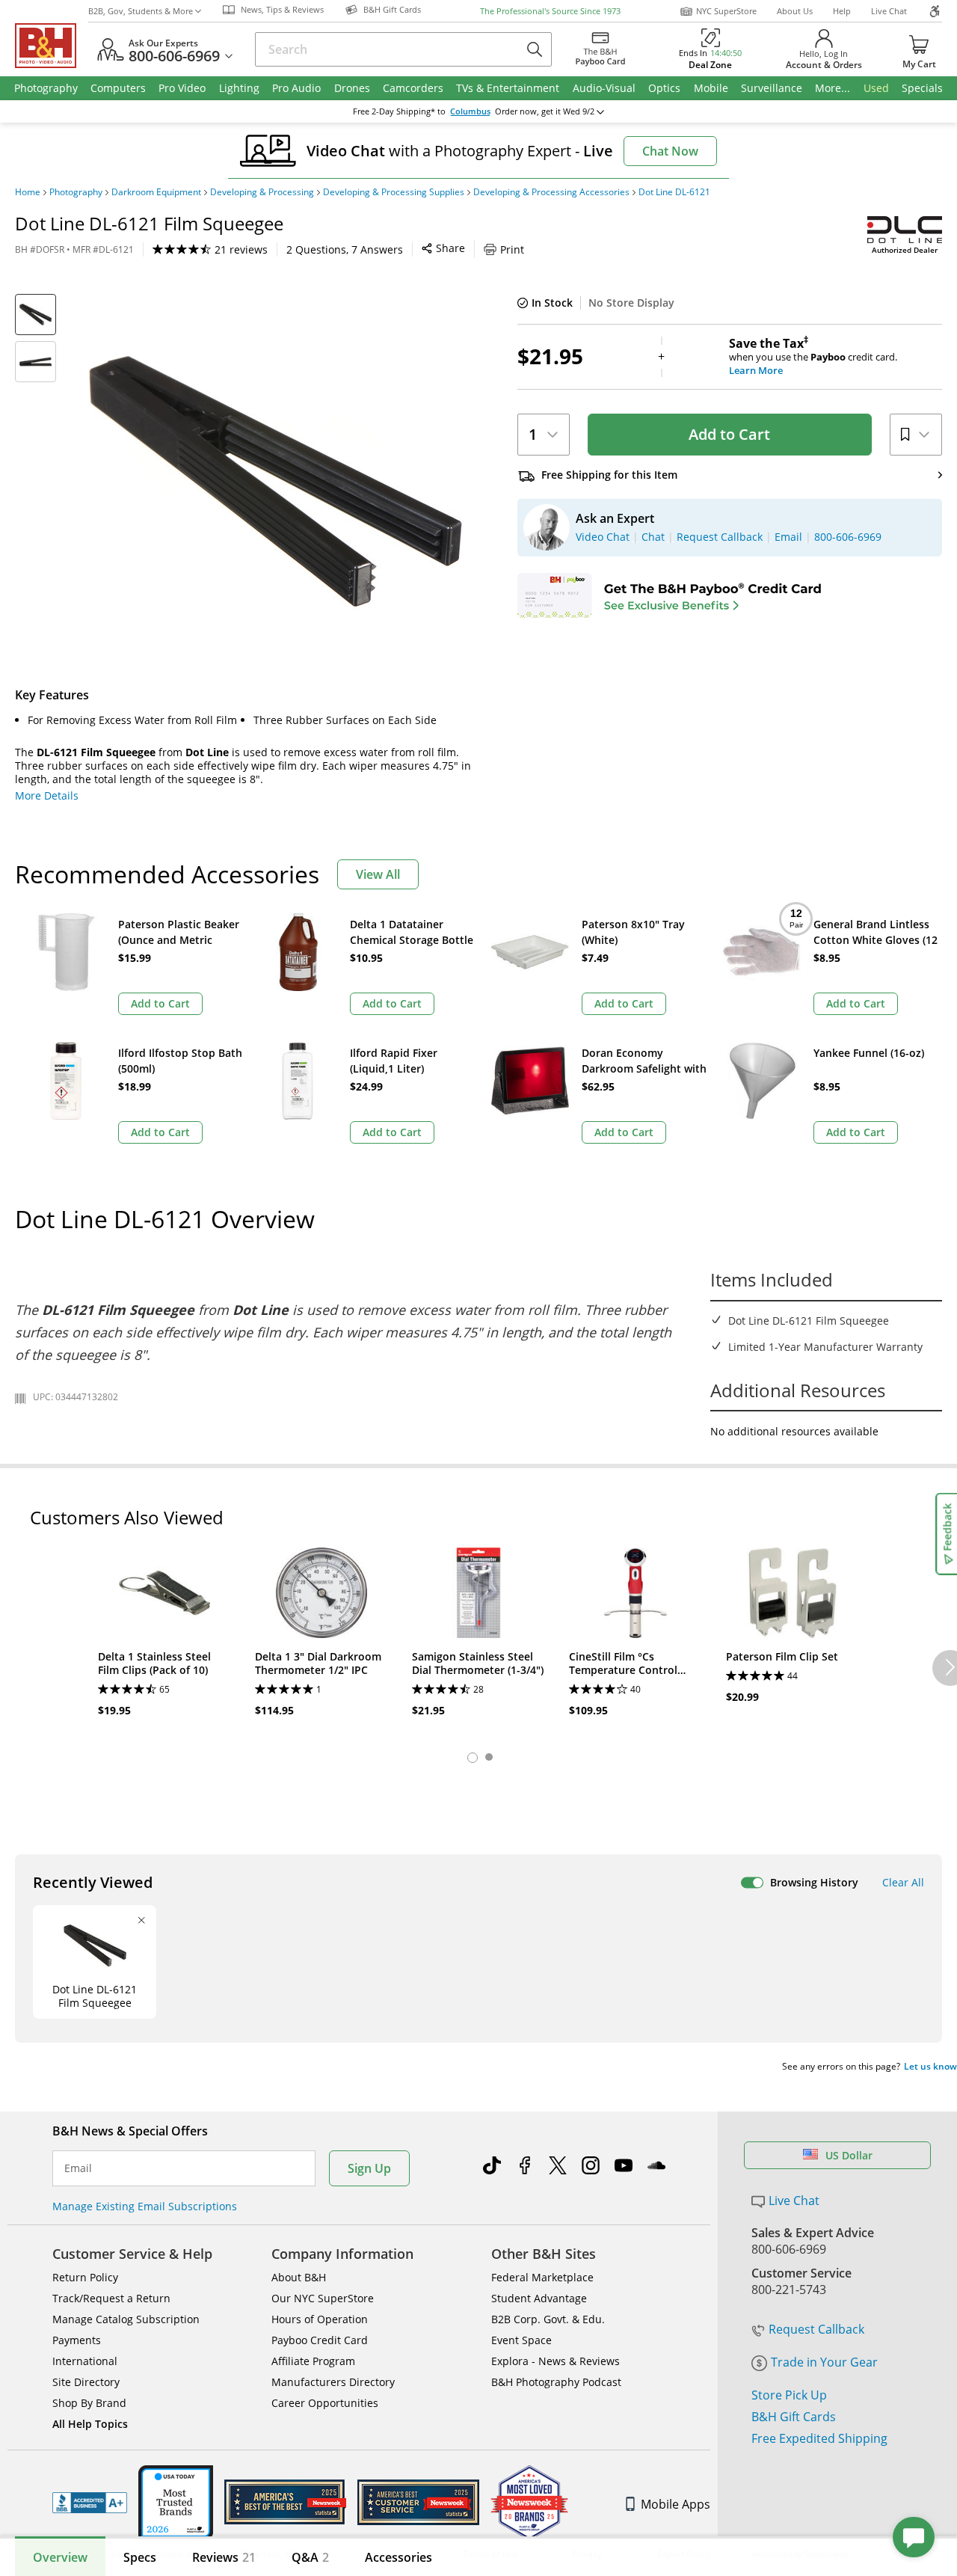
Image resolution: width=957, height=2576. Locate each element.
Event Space (521, 2340)
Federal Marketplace (542, 2277)
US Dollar (849, 2155)
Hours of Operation (320, 2319)
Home (28, 192)
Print (512, 249)
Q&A (310, 2557)
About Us (795, 11)
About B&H (299, 2277)
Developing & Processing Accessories (551, 192)
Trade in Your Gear (824, 2362)
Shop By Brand (89, 2403)
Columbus (470, 111)
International (85, 2361)
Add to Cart (729, 434)
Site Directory (86, 2382)
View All (378, 874)
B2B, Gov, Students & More (141, 11)
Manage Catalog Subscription (126, 2319)
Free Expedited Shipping (819, 2438)
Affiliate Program (313, 2361)
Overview (60, 2557)
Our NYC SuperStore (323, 2298)
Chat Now (670, 151)
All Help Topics (90, 2424)
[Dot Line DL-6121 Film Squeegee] (275, 481)
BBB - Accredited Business (90, 2503)
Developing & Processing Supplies (394, 192)
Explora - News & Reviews (556, 2361)
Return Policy (85, 2277)
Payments (77, 2340)
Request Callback (816, 2329)
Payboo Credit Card (320, 2340)
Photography (76, 192)
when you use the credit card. (813, 357)
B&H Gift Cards (794, 2417)
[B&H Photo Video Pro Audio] (52, 46)
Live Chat (889, 11)
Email (78, 2168)
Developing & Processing (262, 192)
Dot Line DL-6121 (674, 192)
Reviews (224, 2557)
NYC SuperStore (726, 11)
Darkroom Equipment (156, 192)
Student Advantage (539, 2298)
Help (842, 11)
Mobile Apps (676, 2504)
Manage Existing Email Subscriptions (145, 2206)
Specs (140, 2557)
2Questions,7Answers (345, 249)
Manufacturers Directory (333, 2382)
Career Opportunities (325, 2403)
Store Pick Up (789, 2395)
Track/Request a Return (111, 2298)
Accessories (399, 2557)
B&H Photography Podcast (556, 2382)
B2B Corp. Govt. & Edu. (548, 2319)
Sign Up (369, 2168)
